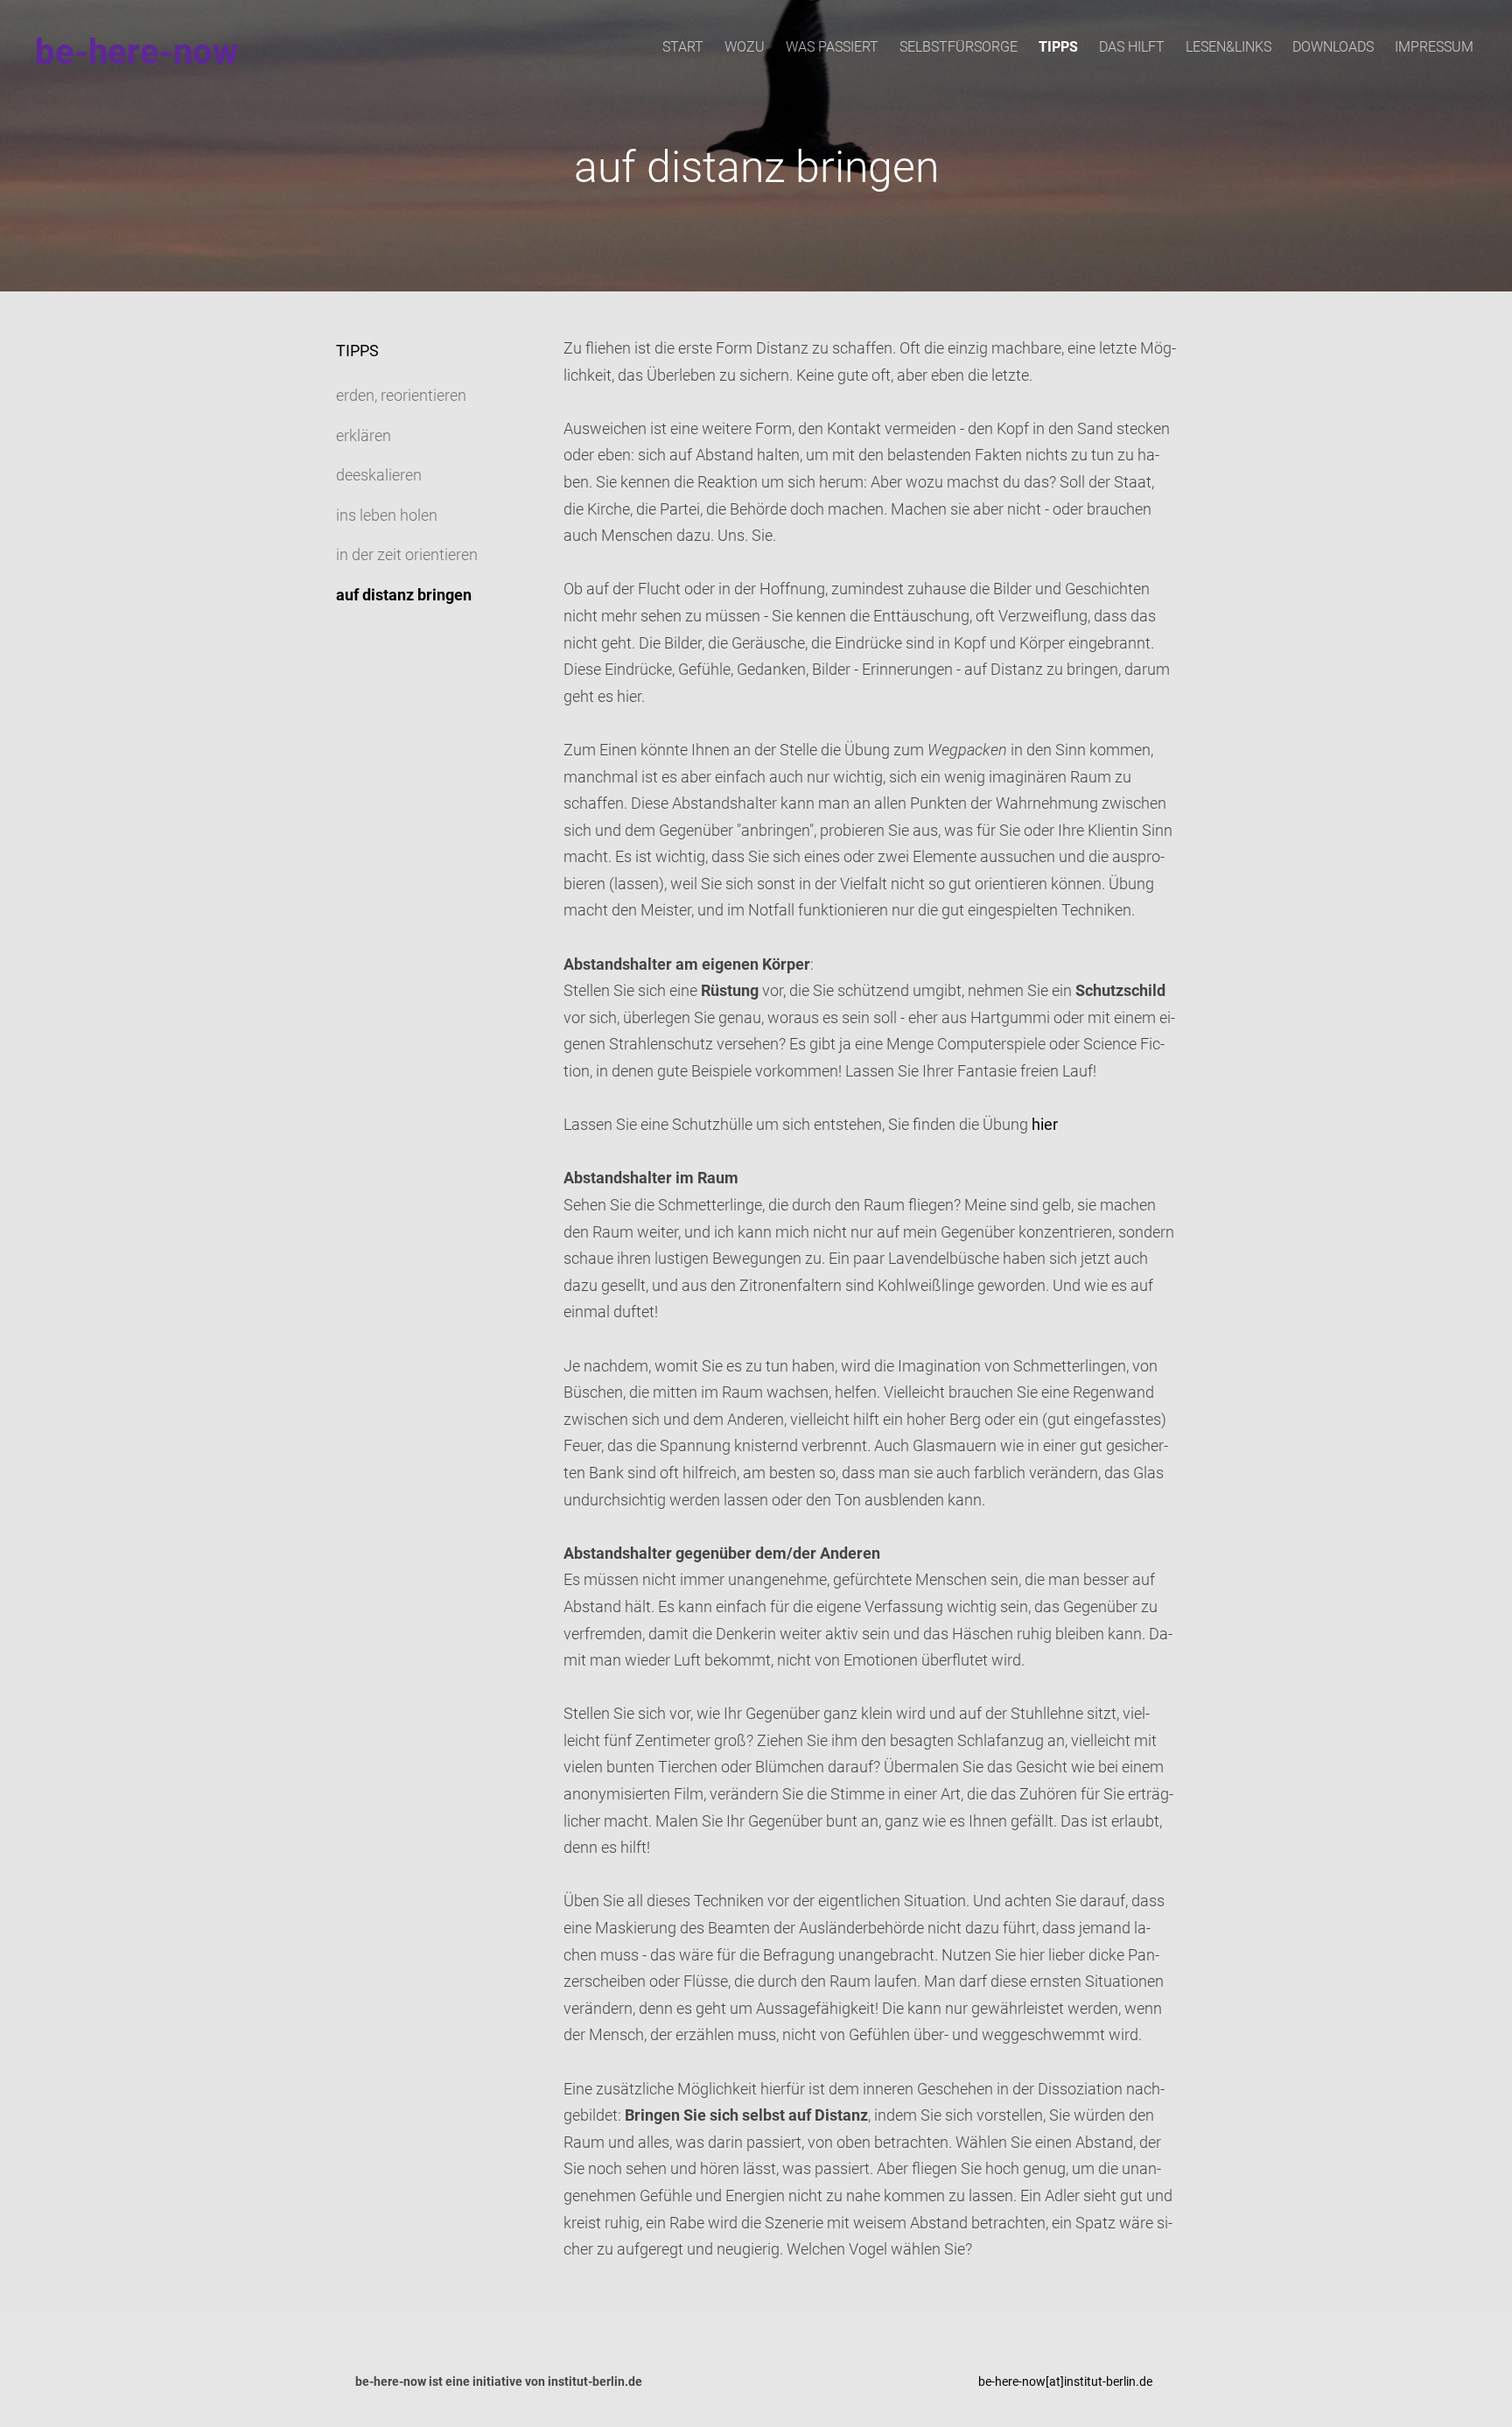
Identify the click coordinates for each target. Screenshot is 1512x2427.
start (683, 47)
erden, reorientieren (401, 395)
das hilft (1132, 47)
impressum (1434, 47)
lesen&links (1228, 47)
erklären (364, 435)
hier (1045, 1124)
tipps (1058, 47)
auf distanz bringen (404, 595)
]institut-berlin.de (1106, 2381)
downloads (1333, 47)
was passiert (832, 47)
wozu (745, 47)
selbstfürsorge (959, 47)
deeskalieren (379, 475)
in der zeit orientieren (407, 554)
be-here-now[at (1019, 2381)
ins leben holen (387, 515)
